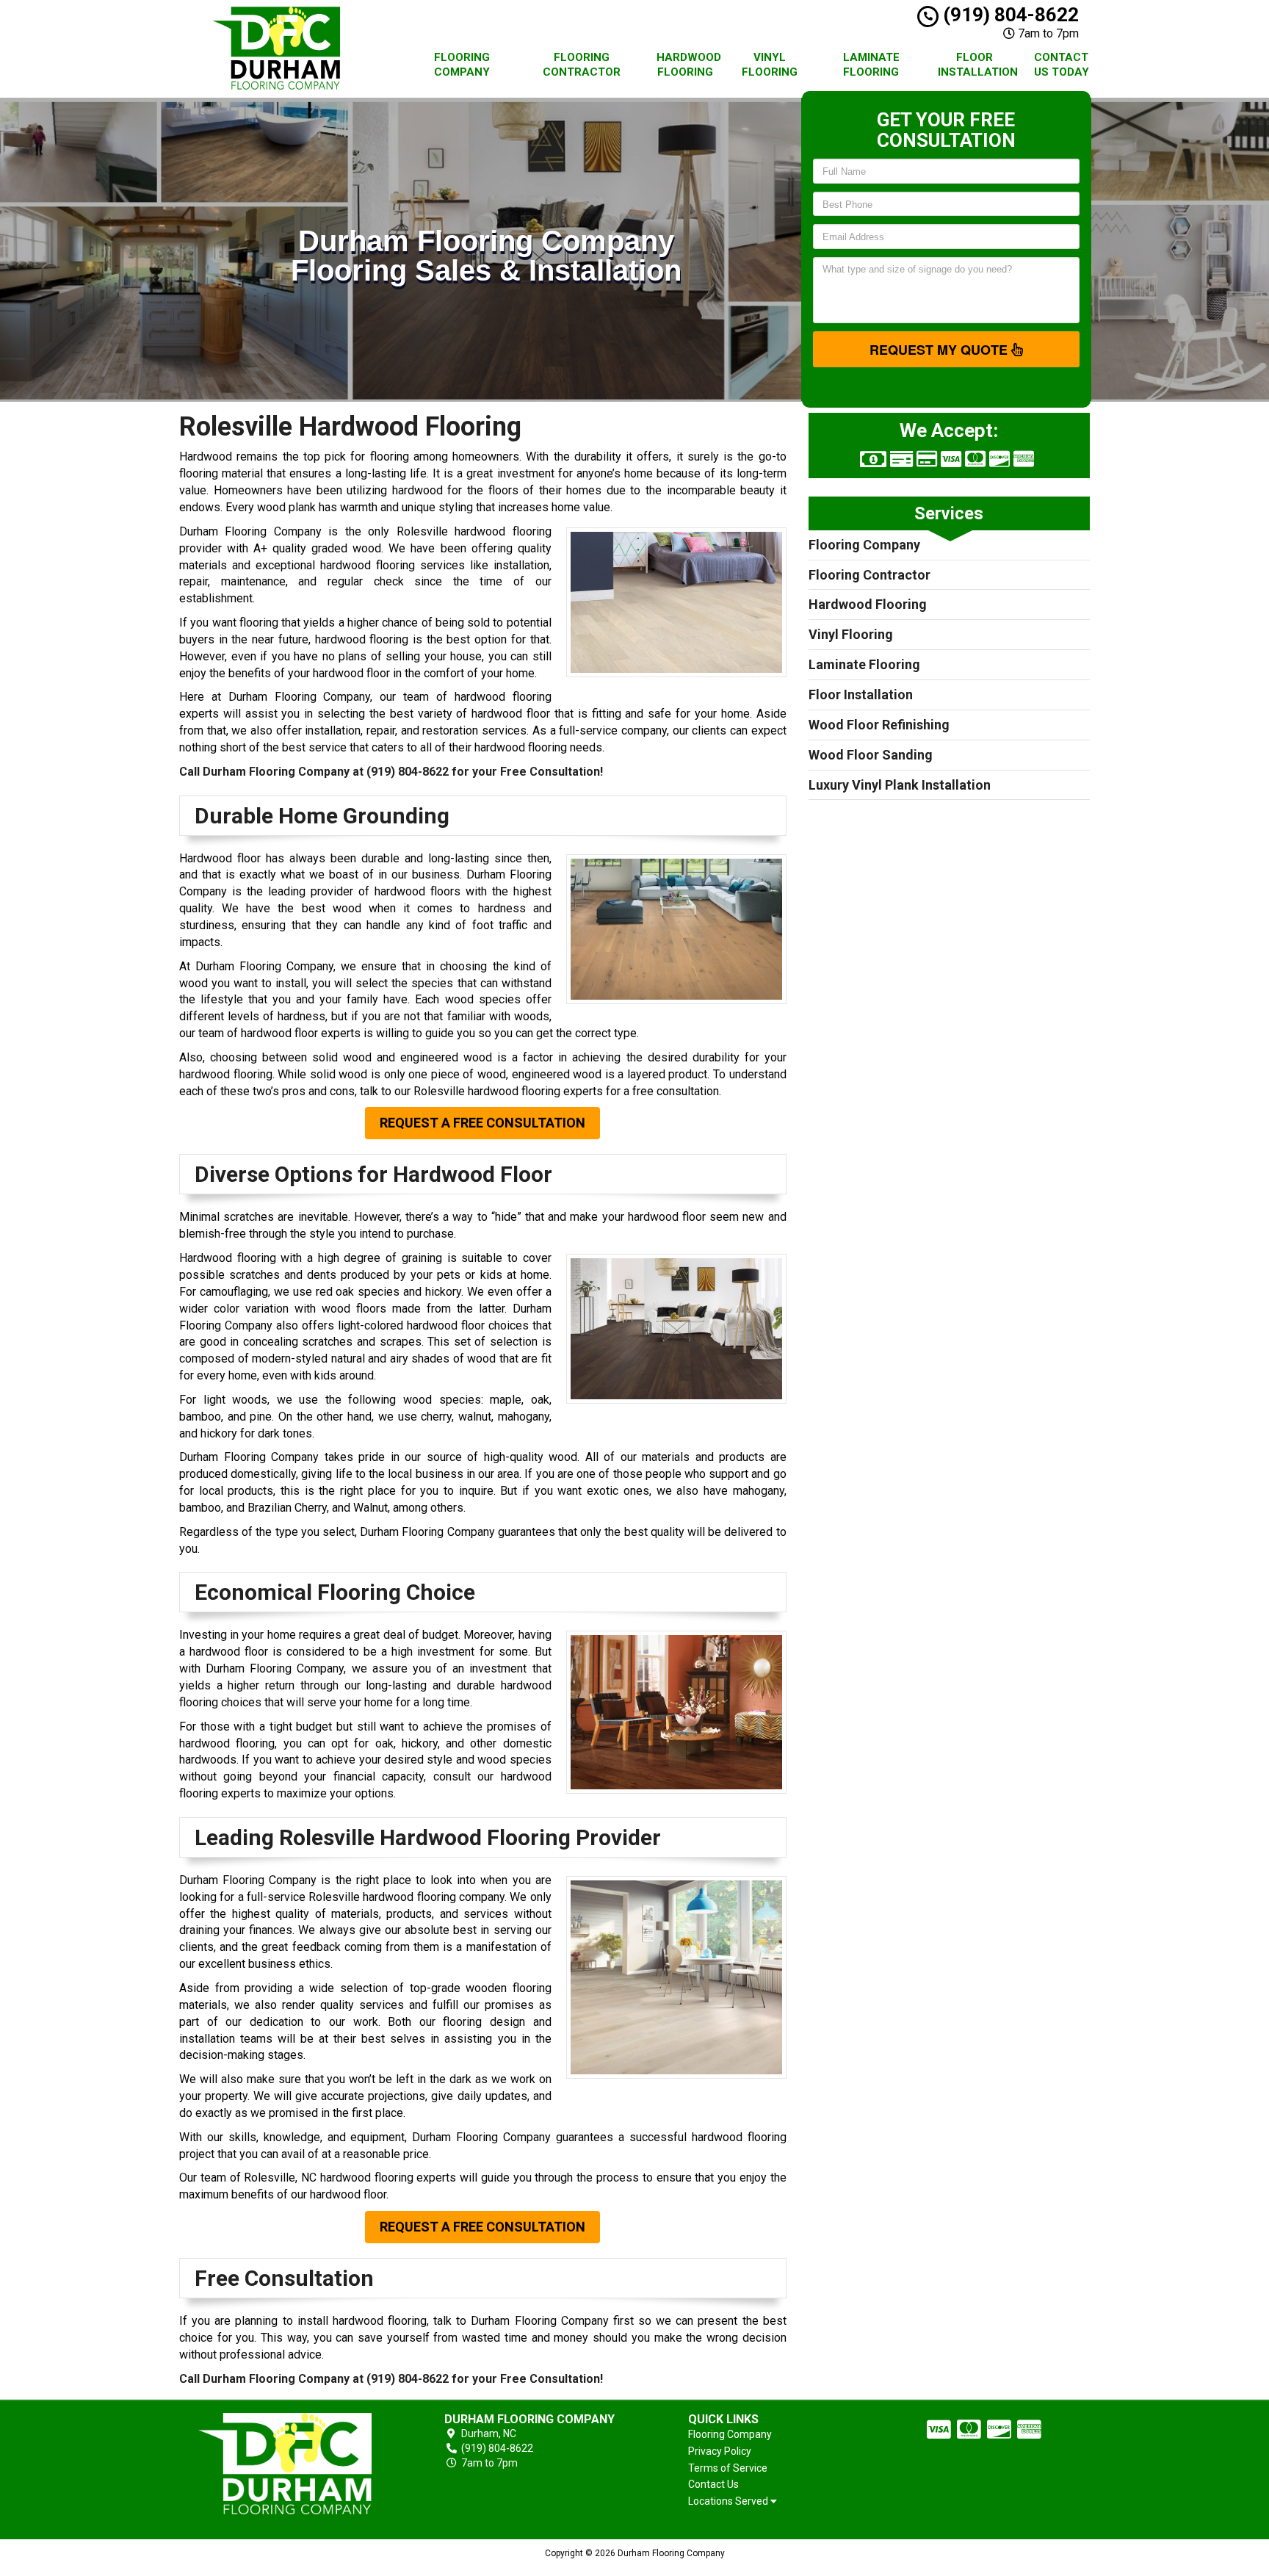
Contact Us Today (1062, 65)
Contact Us (713, 2484)
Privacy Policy (720, 2451)
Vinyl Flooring (770, 65)
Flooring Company (462, 65)
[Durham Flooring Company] (285, 2464)
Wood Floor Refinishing (879, 725)
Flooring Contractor (582, 65)
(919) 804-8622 (1009, 15)
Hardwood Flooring (689, 65)
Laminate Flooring (871, 65)
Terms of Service (728, 2468)
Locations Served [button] (729, 2501)
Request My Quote (940, 350)
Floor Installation (978, 65)
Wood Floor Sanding (871, 755)
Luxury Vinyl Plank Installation (900, 785)
